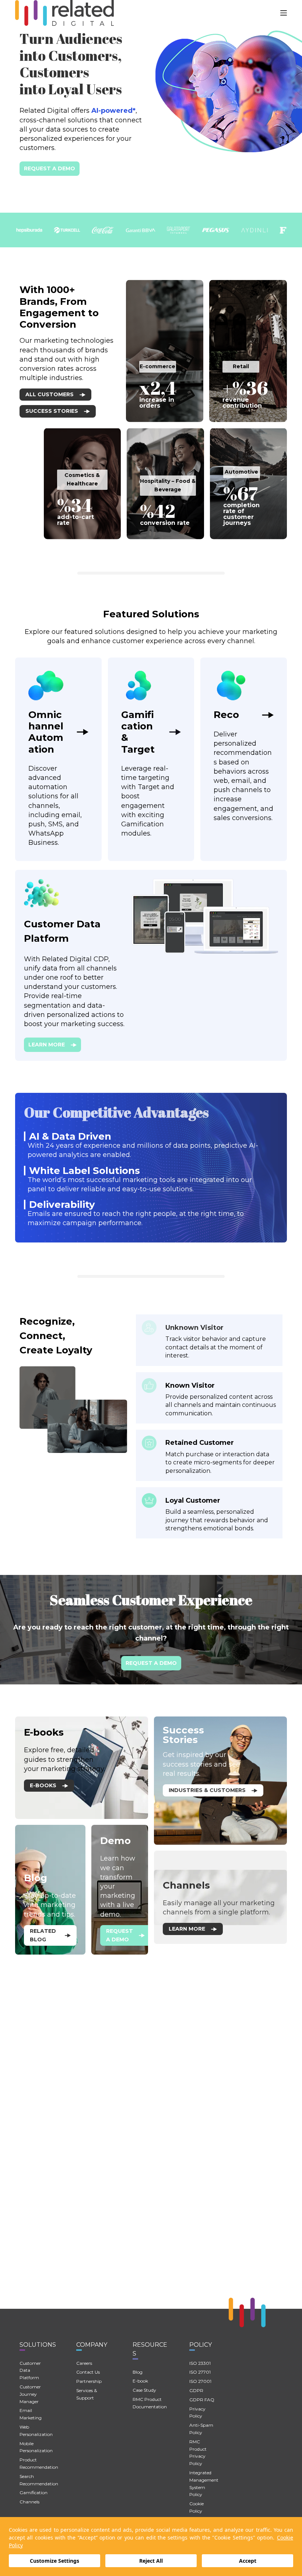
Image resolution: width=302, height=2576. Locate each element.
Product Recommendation (39, 2463)
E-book (140, 2381)
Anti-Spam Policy (201, 2429)
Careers (84, 2363)
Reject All (151, 2561)
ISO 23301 (200, 2363)
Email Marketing (31, 2414)
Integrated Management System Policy (204, 2483)
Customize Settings (55, 2561)
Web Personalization (36, 2431)
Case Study (144, 2390)
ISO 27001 (200, 2381)
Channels (29, 2502)
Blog (138, 2372)
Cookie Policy (196, 2507)
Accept (248, 2561)
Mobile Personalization (36, 2447)
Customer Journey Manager (30, 2394)
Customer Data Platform (30, 2371)
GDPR (196, 2390)
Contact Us (88, 2372)
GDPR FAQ (202, 2400)
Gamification (34, 2493)
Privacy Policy (197, 2413)
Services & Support (87, 2394)
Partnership (89, 2381)
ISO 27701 (200, 2372)
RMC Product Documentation (150, 2403)
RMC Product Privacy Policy (198, 2453)
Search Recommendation (39, 2480)
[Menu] (284, 13)
